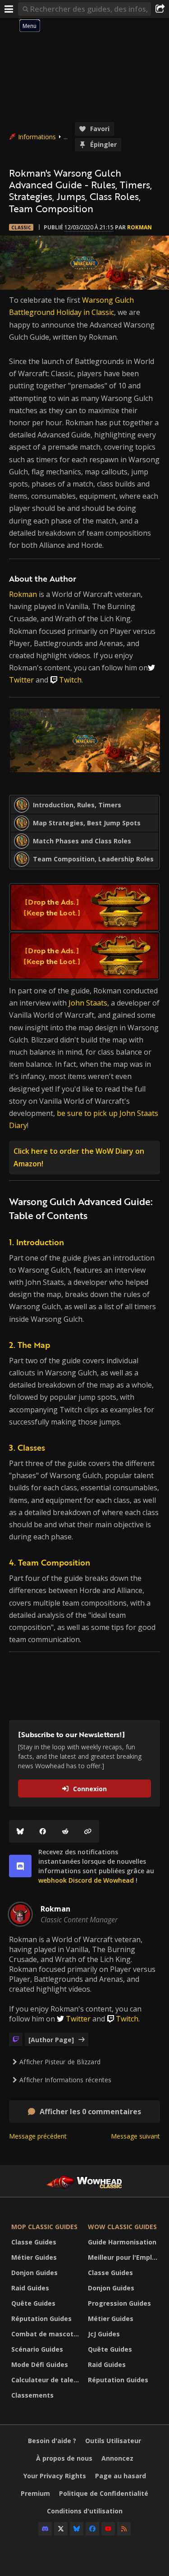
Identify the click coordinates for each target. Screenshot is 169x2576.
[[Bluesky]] (20, 1831)
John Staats (88, 1003)
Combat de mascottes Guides (47, 2334)
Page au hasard (121, 2476)
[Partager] (160, 9)
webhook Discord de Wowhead (86, 1880)
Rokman (139, 227)
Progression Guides (119, 2303)
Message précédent (38, 2136)
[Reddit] (65, 1831)
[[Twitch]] (16, 2039)
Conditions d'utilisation (85, 2511)
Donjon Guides (34, 2273)
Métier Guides (34, 2257)
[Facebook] (43, 1831)
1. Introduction (37, 1242)
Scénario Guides (37, 2349)
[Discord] (45, 2529)
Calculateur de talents (47, 2380)
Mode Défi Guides (40, 2364)
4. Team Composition (50, 1562)
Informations (37, 137)
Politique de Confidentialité (104, 2493)
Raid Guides (30, 2288)
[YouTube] (108, 2529)
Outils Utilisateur (113, 2441)
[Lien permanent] (88, 1831)
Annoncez (117, 2458)
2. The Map (30, 1345)
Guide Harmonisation (122, 2242)
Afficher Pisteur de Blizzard (60, 2062)
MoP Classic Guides (44, 2227)
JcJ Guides (104, 2334)
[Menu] (9, 9)
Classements (32, 2395)
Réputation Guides (41, 2319)
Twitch (70, 680)
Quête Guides (33, 2303)
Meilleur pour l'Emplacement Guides (124, 2257)
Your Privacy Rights (55, 2476)
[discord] (20, 1866)
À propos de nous (64, 2458)
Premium (35, 2493)
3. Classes (27, 1447)
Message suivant (135, 2136)
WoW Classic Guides (122, 2227)
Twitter (21, 680)
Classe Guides (34, 2242)
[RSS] (124, 2529)
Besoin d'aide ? (52, 2441)
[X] (61, 2529)
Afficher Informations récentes (65, 2080)
